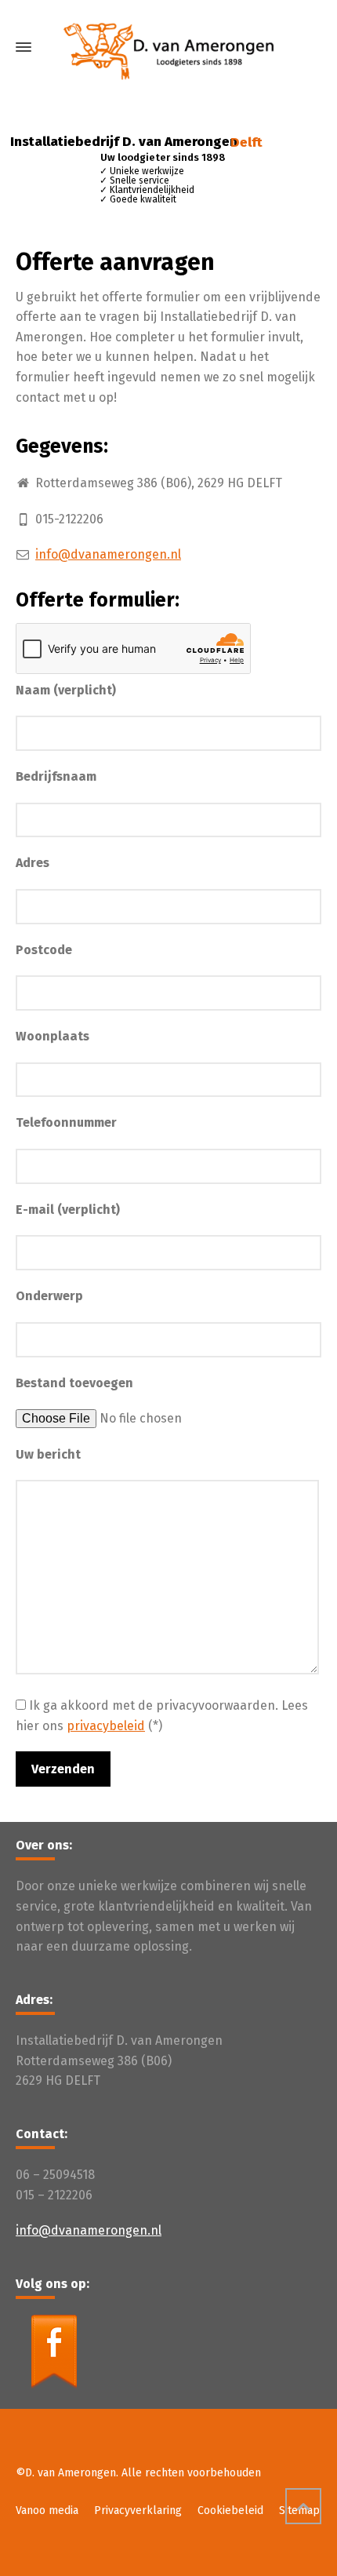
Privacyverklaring (138, 2510)
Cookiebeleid (230, 2510)
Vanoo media (47, 2510)
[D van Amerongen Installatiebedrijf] (168, 47)
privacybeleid (106, 1726)
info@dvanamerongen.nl (108, 554)
